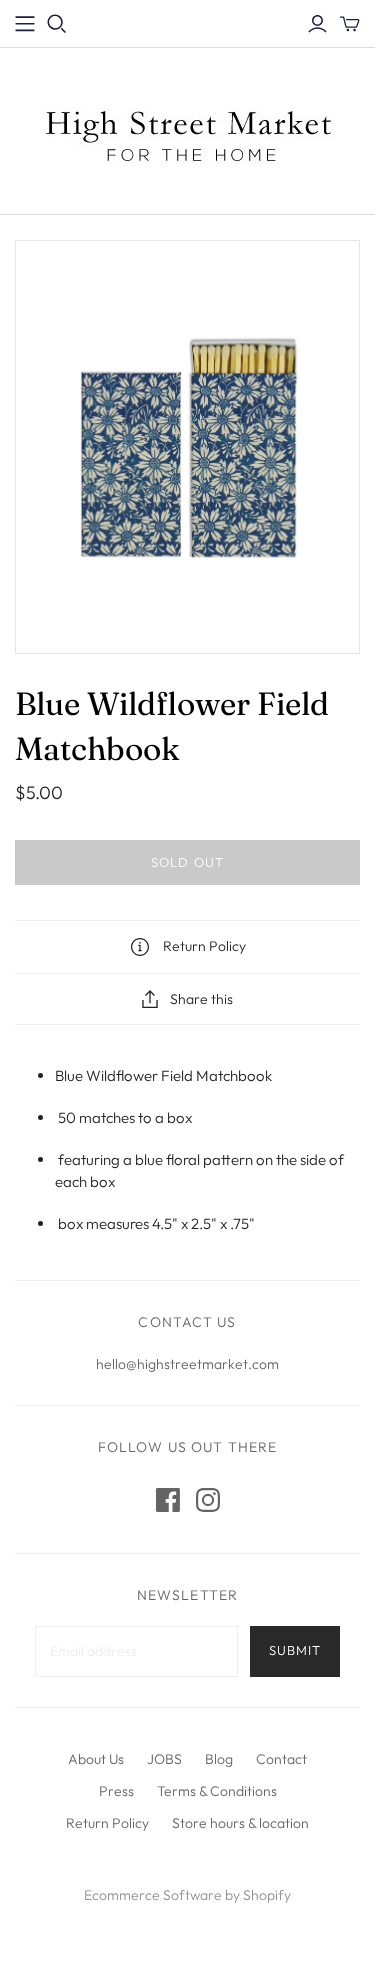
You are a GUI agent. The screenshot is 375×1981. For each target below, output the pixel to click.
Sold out (187, 862)
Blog (219, 1759)
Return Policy (107, 1823)
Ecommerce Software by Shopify (187, 1895)
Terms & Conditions (217, 1791)
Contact (281, 1759)
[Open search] (57, 24)
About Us (96, 1759)
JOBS (164, 1759)
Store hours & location (240, 1823)
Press (116, 1791)
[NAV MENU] (25, 24)
